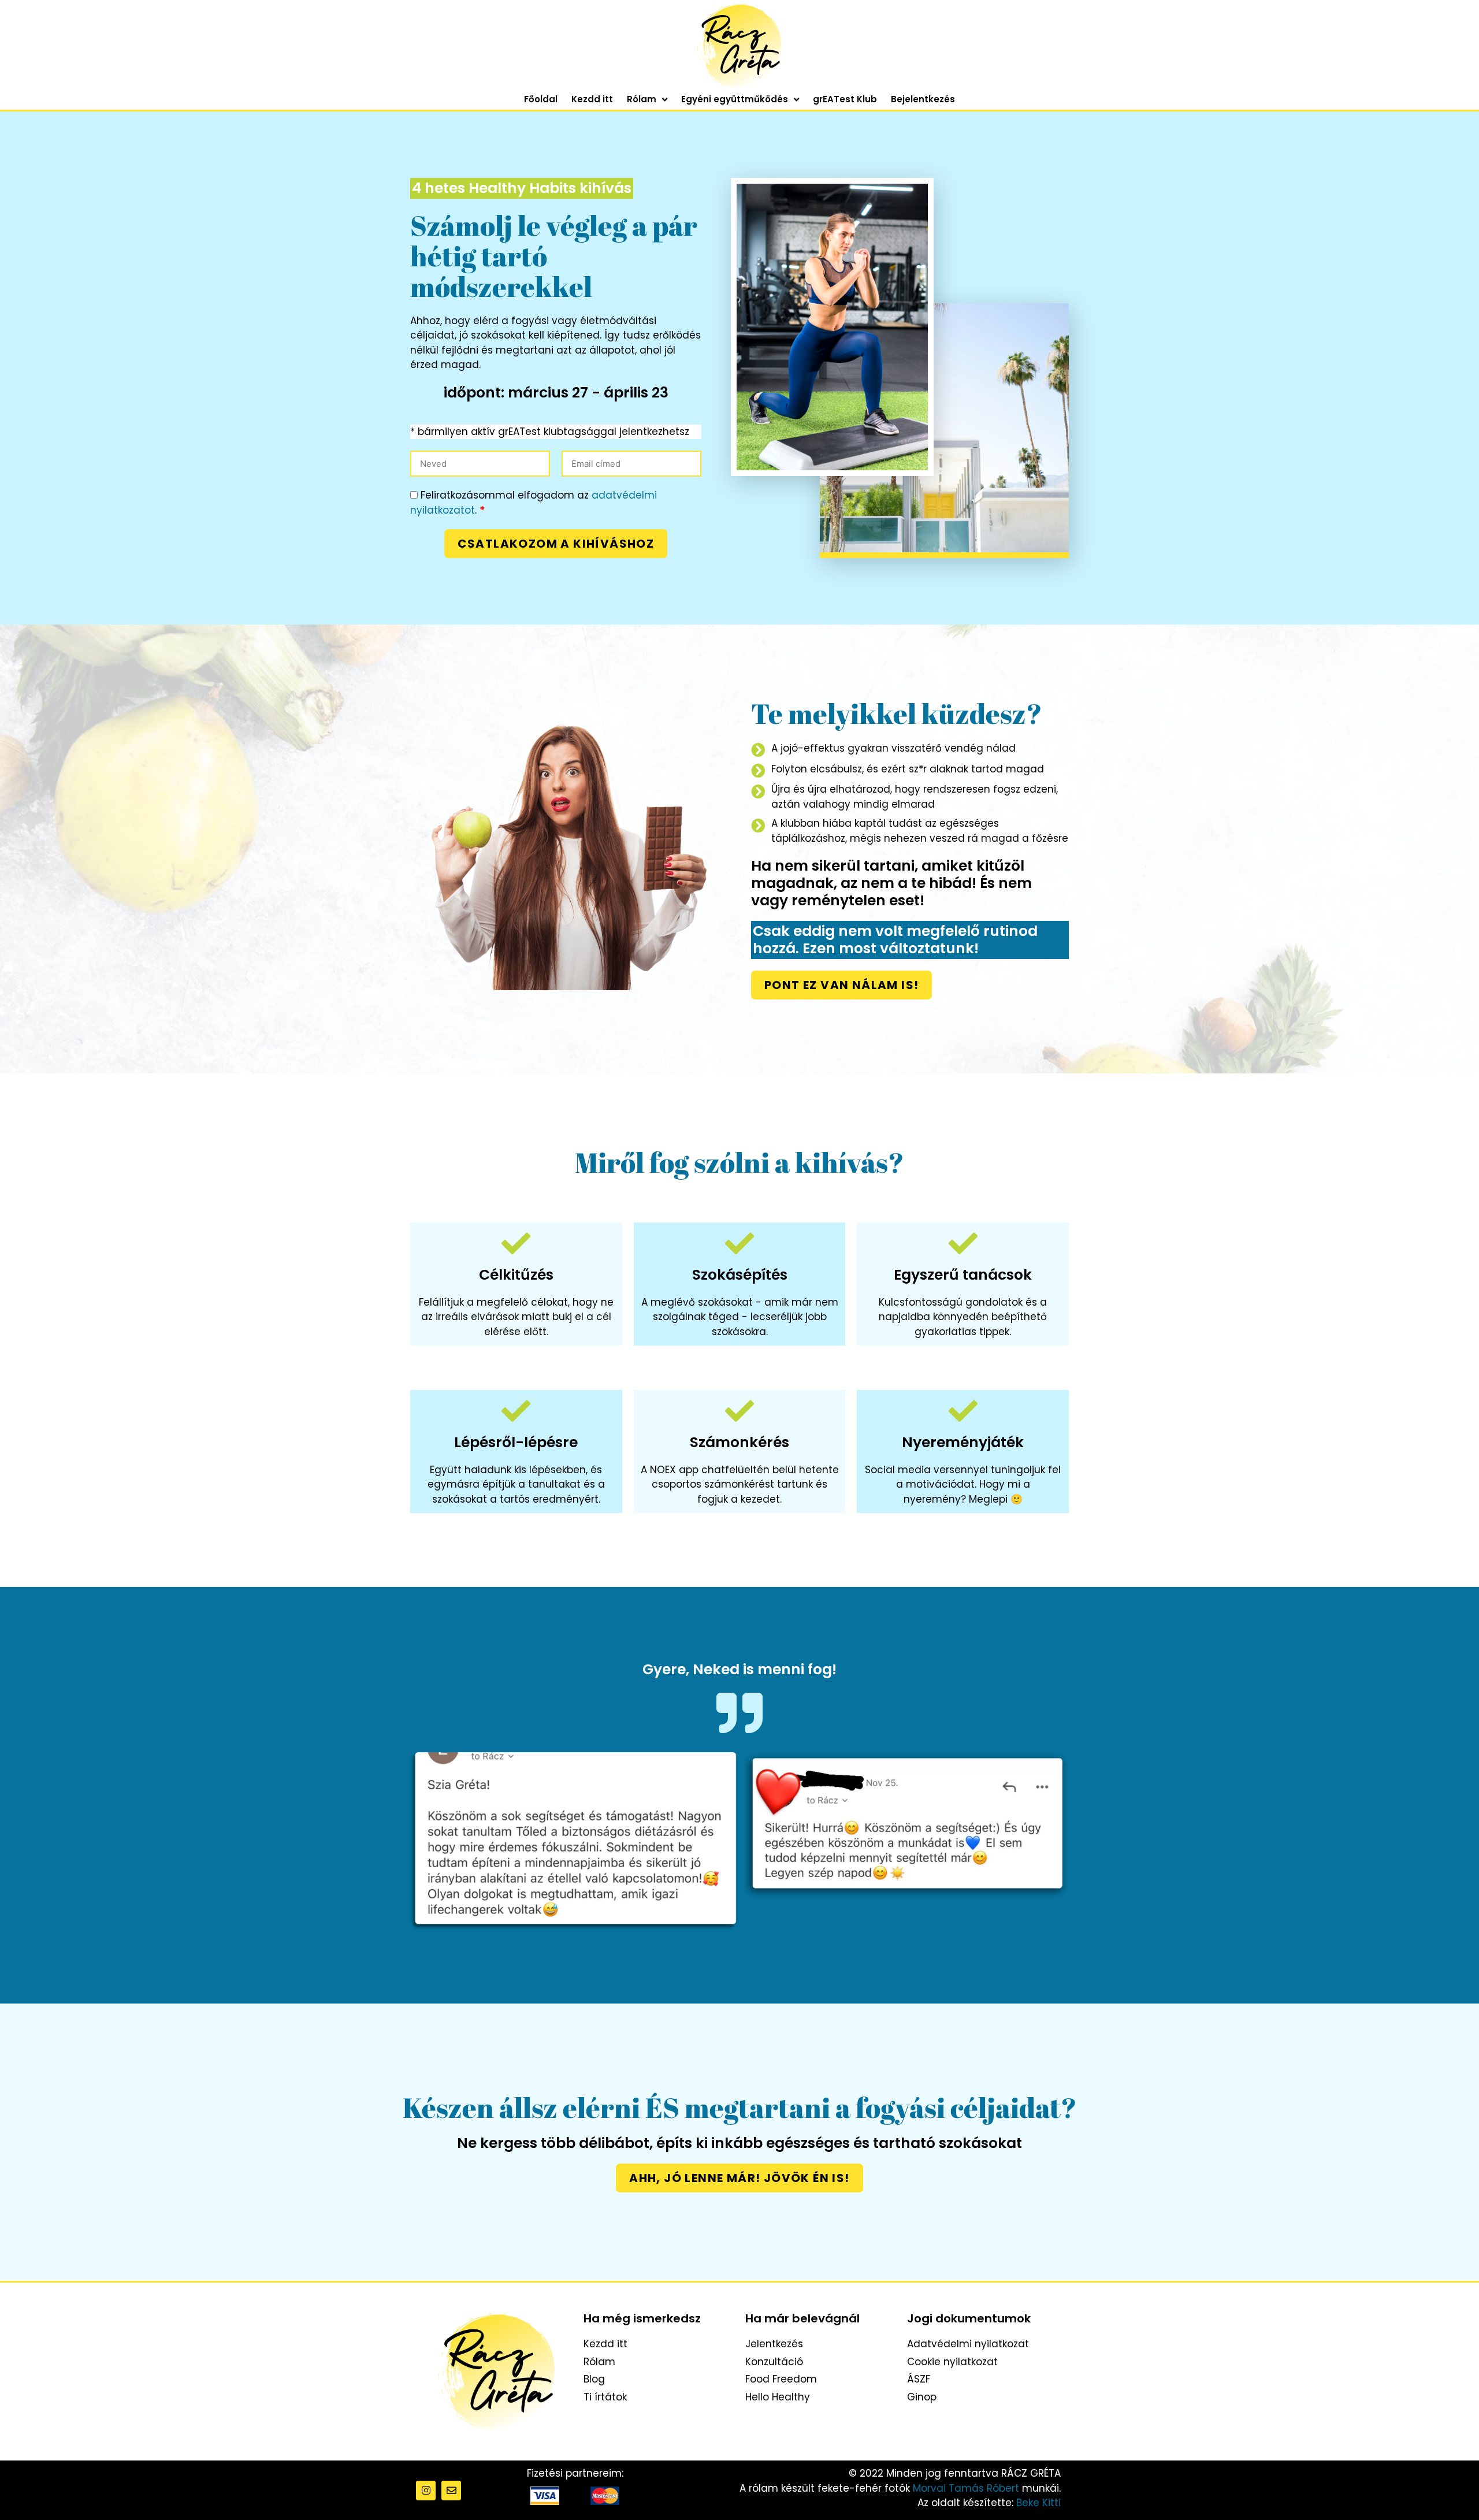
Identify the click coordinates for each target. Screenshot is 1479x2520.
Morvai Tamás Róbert (966, 2488)
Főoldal (541, 99)
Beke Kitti (1038, 2503)
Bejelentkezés (923, 99)
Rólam (642, 99)
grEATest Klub (845, 99)
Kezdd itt (592, 99)
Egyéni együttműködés (735, 99)
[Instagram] (426, 2491)
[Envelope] (451, 2491)
